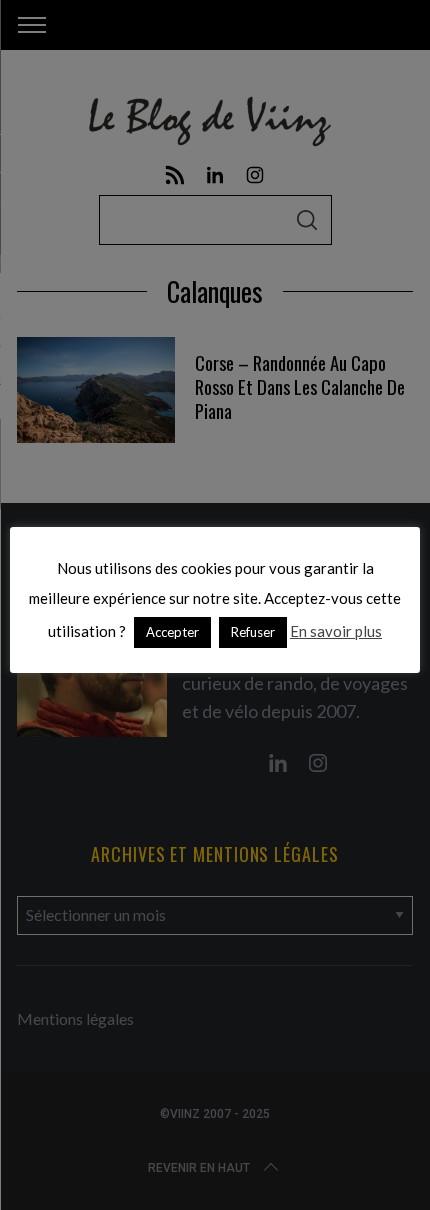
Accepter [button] (172, 632)
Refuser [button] (253, 632)
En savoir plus (336, 631)
